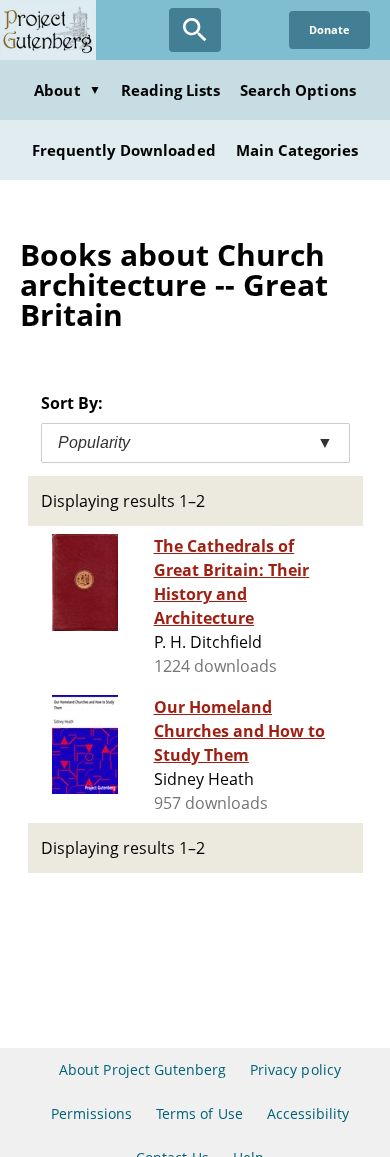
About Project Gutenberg (142, 1069)
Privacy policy (295, 1069)
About (67, 90)
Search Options (298, 90)
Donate (329, 29)
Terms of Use (199, 1113)
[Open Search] (195, 30)
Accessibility (308, 1113)
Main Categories (297, 150)
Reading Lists (171, 90)
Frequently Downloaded (124, 150)
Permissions (91, 1113)
